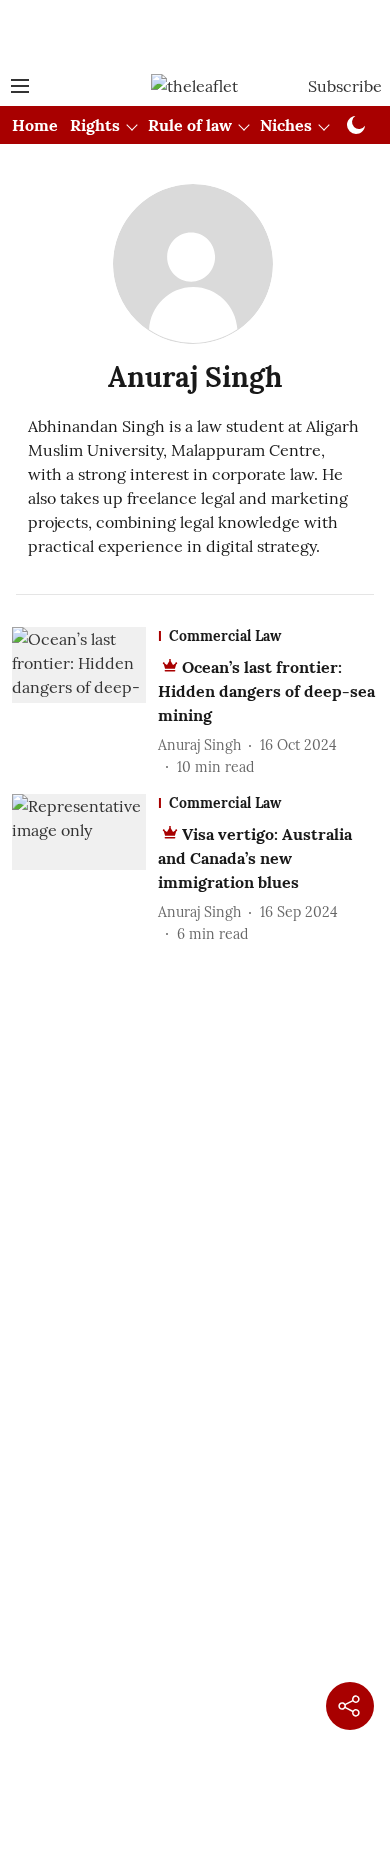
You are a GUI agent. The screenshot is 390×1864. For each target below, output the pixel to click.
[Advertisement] (195, 33)
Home (35, 125)
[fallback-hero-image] (85, 702)
